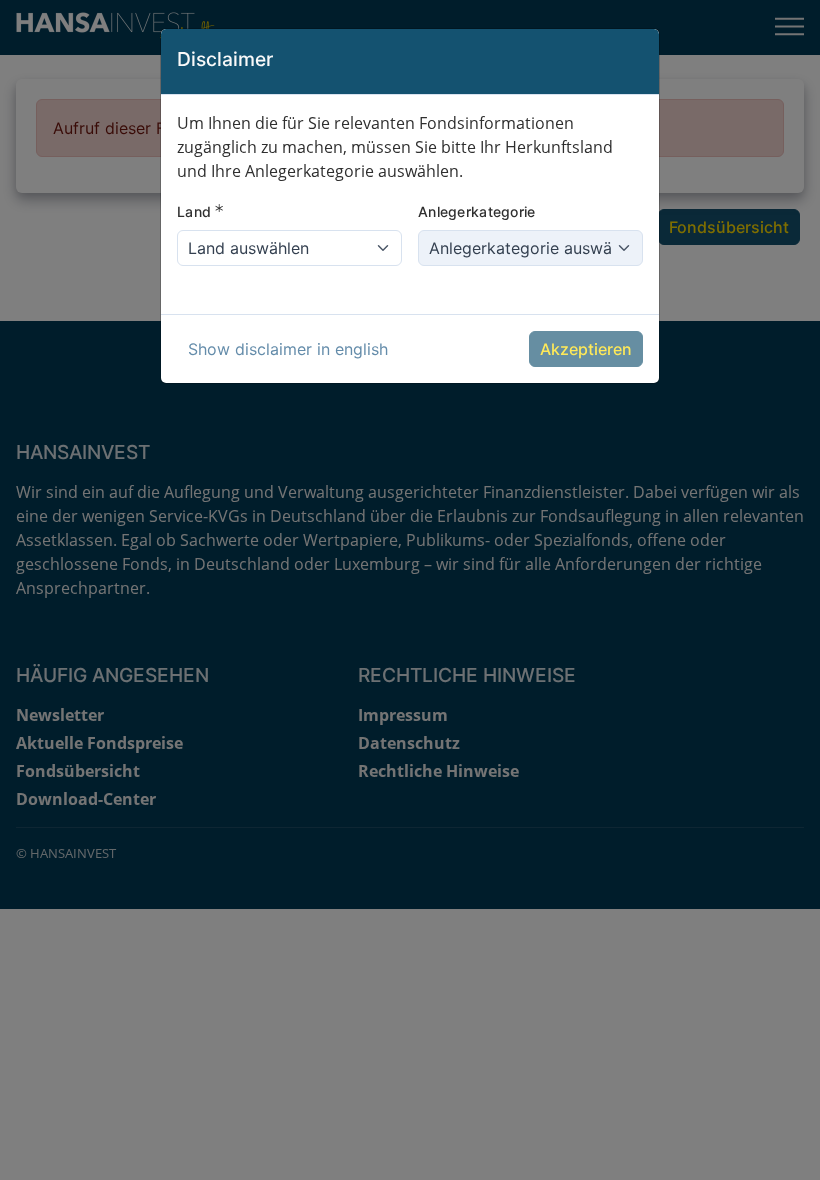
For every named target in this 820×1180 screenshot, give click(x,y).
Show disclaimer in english (288, 349)
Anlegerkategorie (476, 211)
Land (200, 211)
